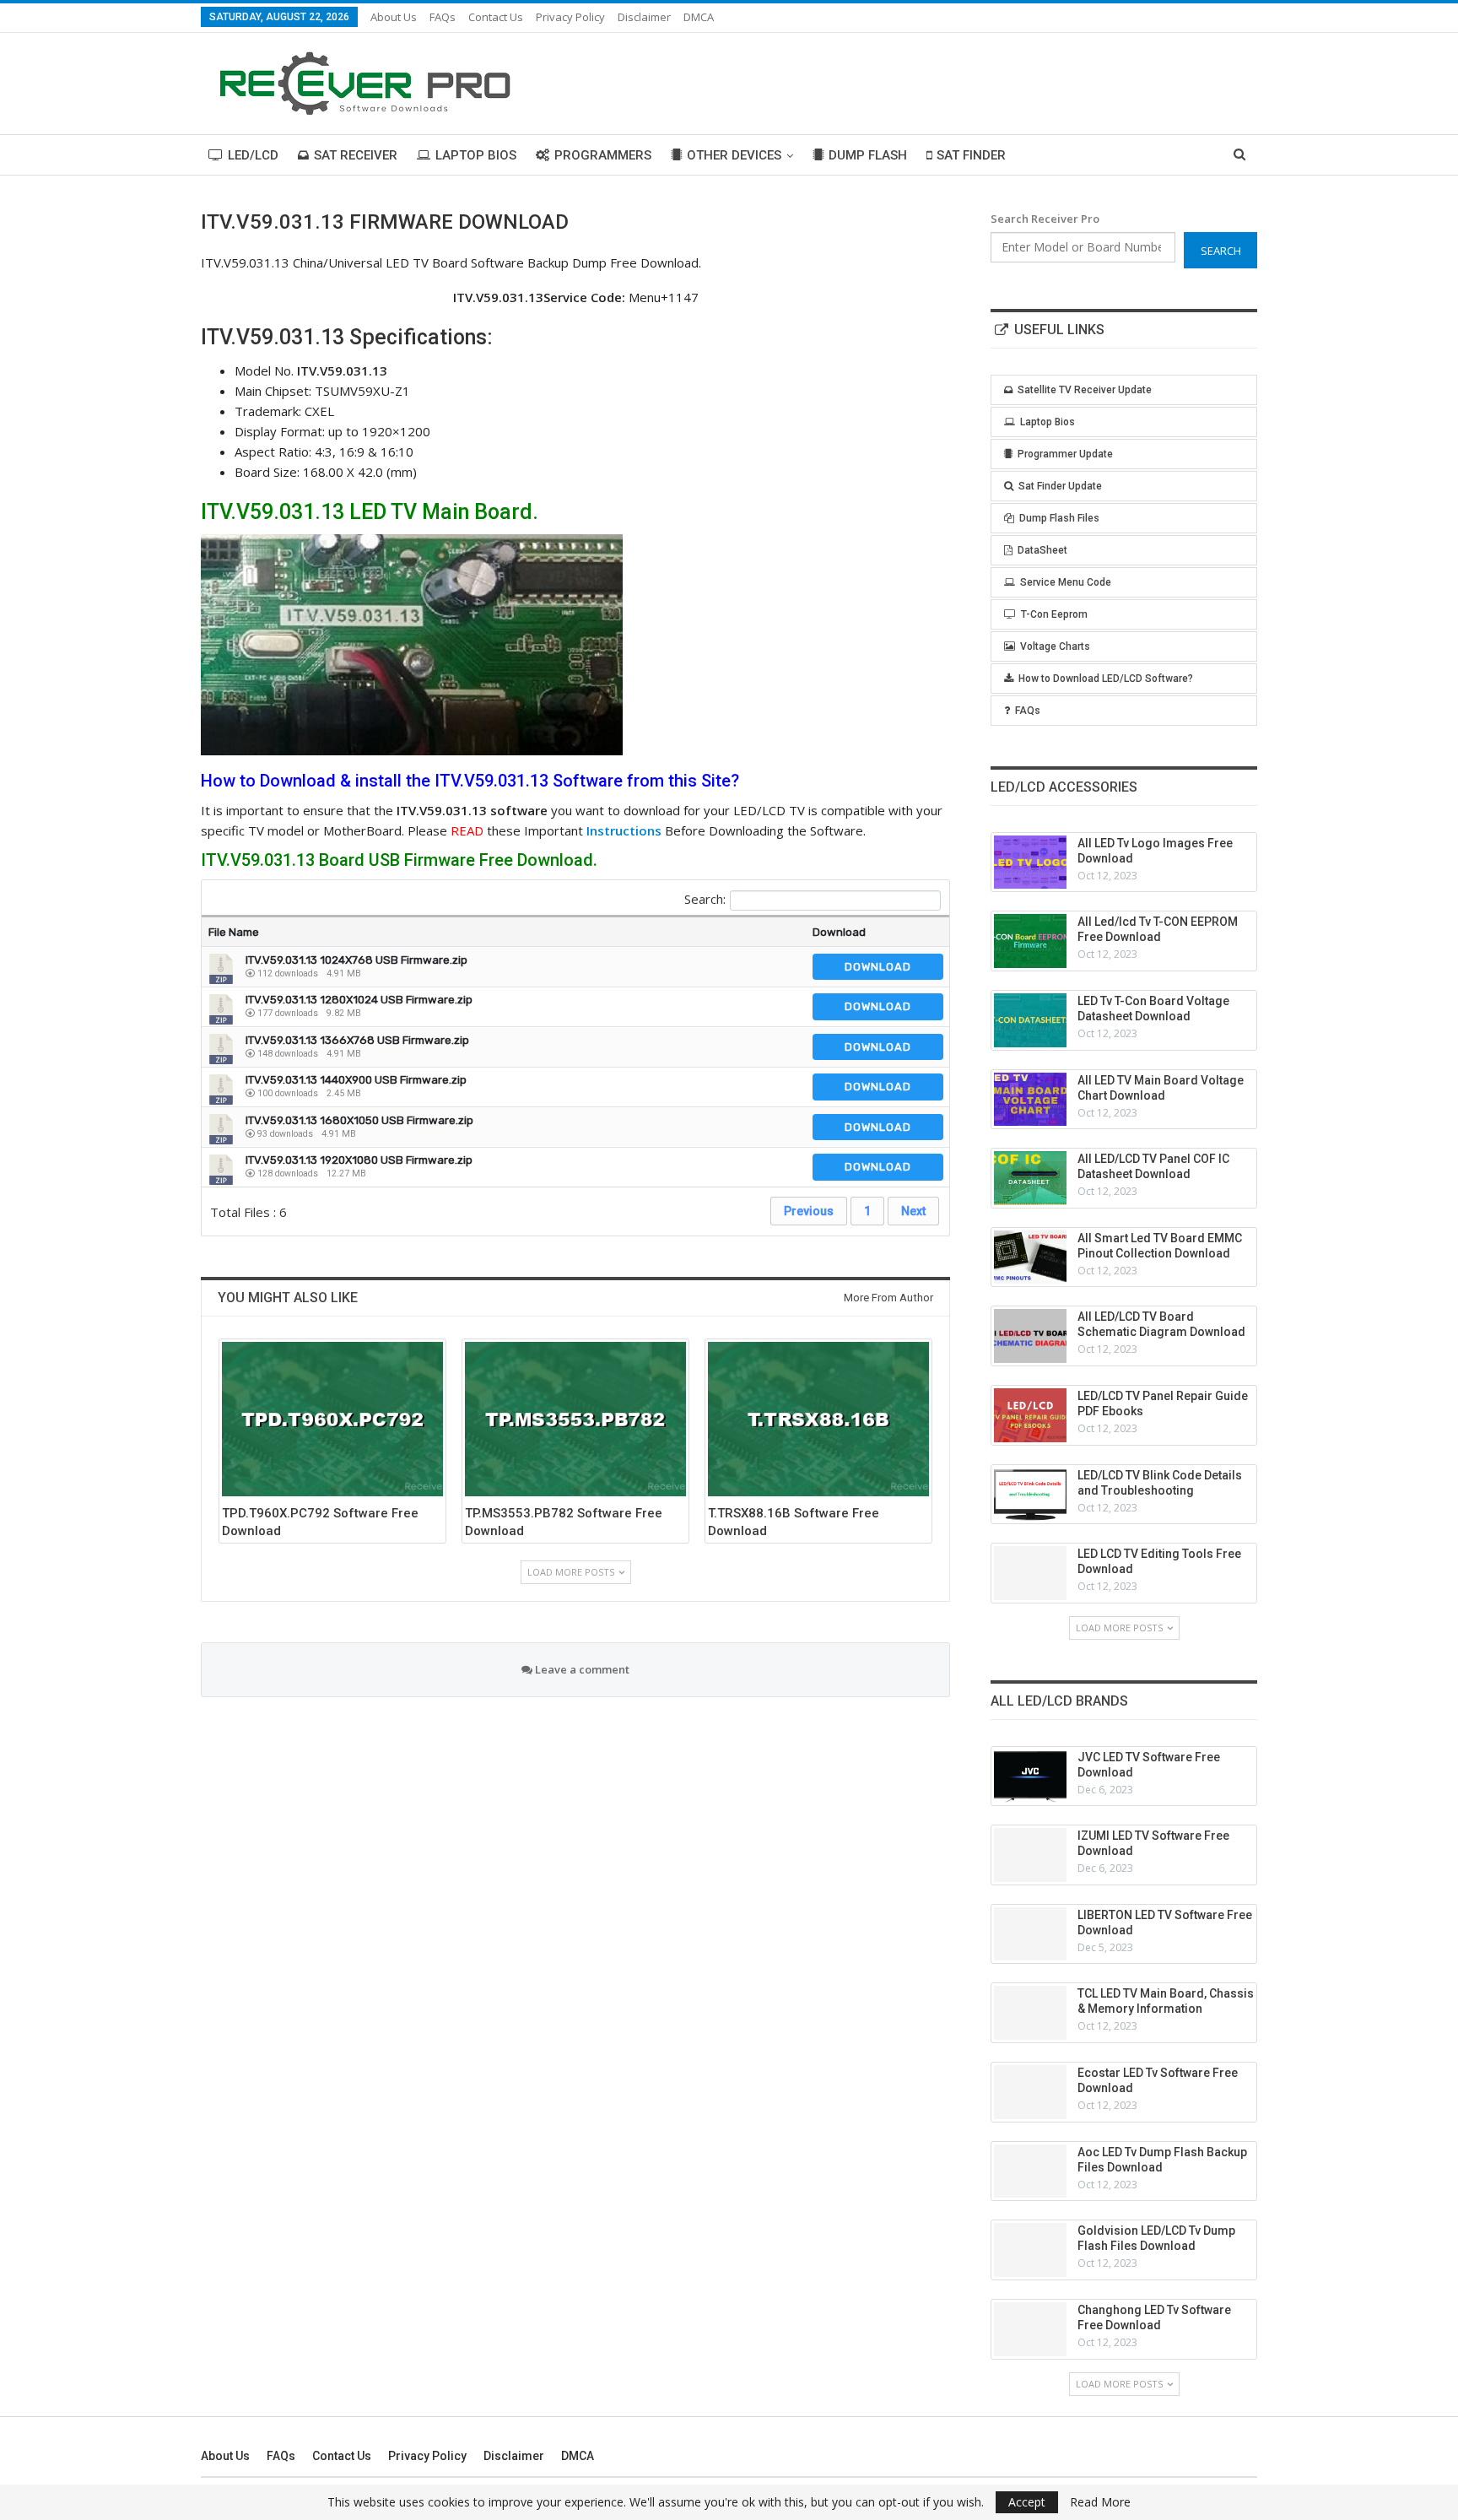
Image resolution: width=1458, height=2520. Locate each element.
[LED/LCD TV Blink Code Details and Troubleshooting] (1030, 1495)
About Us (394, 17)
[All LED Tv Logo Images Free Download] (1030, 863)
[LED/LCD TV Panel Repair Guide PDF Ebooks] (1030, 1415)
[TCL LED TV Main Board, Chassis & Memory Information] (1030, 2013)
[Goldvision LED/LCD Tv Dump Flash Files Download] (1030, 2250)
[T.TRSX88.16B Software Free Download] (818, 1419)
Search (1221, 251)
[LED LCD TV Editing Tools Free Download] (1030, 1573)
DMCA (699, 17)
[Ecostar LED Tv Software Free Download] (1030, 2092)
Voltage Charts (1055, 646)
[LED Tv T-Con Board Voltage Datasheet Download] (1030, 1020)
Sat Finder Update (1060, 486)
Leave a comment (581, 1669)
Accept (1027, 2502)
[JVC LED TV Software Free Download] (1030, 1776)
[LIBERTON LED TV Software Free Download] (1030, 1934)
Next (913, 1211)
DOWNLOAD (878, 967)
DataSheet (1042, 550)
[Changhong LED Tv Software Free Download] (1030, 2329)
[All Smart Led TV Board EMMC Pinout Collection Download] (1030, 1257)
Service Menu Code (1066, 582)
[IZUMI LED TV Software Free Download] (1030, 1855)
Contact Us (496, 17)
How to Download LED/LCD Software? (1106, 679)
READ (467, 830)
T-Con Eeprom (1054, 614)
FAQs (443, 17)
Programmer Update (1065, 454)
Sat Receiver (356, 155)
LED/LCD (253, 155)
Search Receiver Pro (1045, 219)
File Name (234, 932)
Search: (705, 899)
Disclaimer (644, 17)
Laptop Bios (476, 155)
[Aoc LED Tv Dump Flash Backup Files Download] (1030, 2171)
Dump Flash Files (1059, 518)
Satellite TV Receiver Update (1085, 390)
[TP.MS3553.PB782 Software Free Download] (575, 1419)
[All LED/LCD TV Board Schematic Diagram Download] (1030, 1336)
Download (839, 932)
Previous (809, 1211)
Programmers (603, 155)
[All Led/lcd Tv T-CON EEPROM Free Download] (1030, 941)
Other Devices (734, 155)
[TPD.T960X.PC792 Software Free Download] (332, 1419)
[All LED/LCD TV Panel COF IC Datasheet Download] (1030, 1178)
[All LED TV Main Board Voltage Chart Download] (1030, 1100)
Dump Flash (868, 155)
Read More (1100, 2502)
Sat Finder (971, 155)
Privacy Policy (570, 17)
